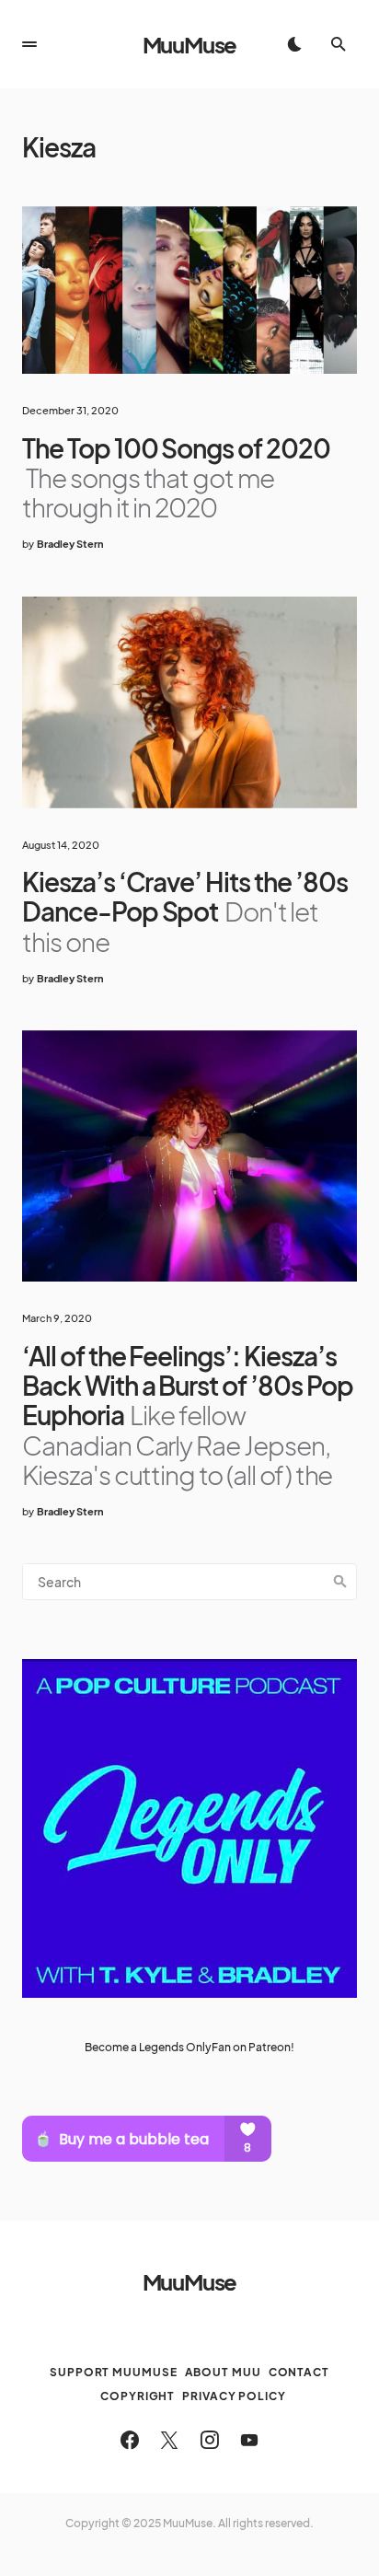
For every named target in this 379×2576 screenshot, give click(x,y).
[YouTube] (249, 2440)
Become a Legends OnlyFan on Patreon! (189, 2047)
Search (340, 1582)
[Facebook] (130, 2440)
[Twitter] (169, 2440)
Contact (299, 2372)
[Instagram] (210, 2440)
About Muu (223, 2372)
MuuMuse (190, 44)
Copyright (138, 2396)
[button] (29, 44)
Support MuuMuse (114, 2372)
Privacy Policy (234, 2396)
